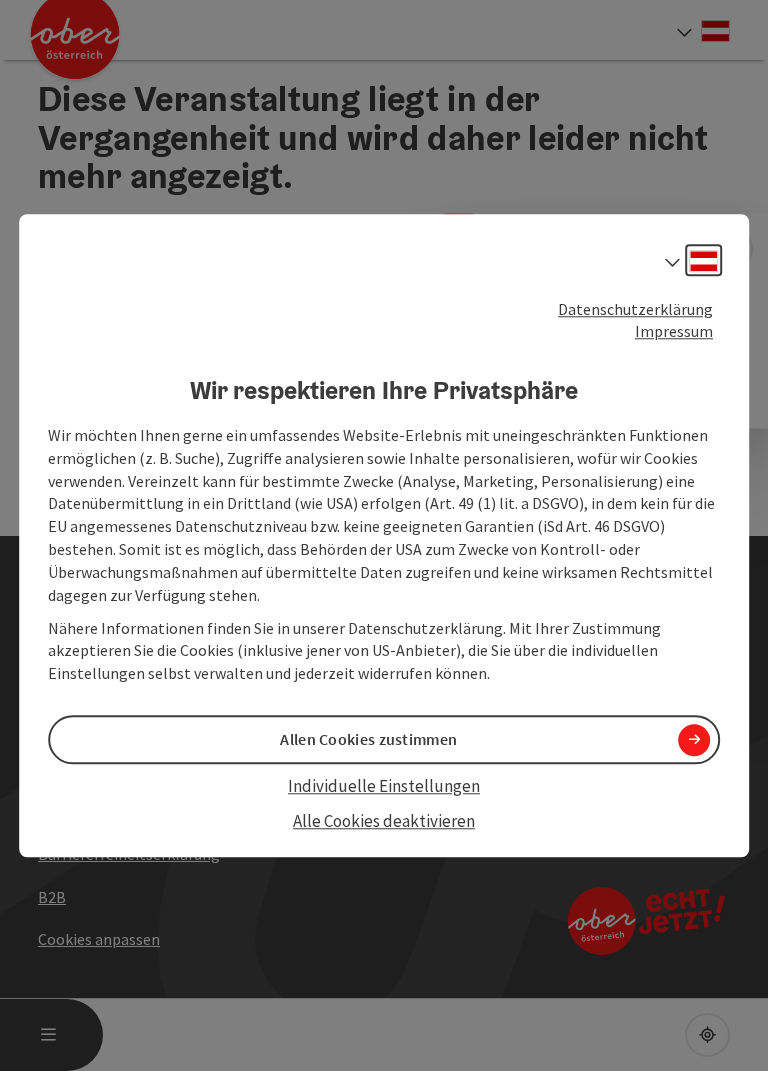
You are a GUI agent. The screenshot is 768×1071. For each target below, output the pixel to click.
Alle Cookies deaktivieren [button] (384, 821)
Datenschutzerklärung (635, 309)
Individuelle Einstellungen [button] (384, 787)
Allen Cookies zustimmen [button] (368, 740)
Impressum (674, 332)
